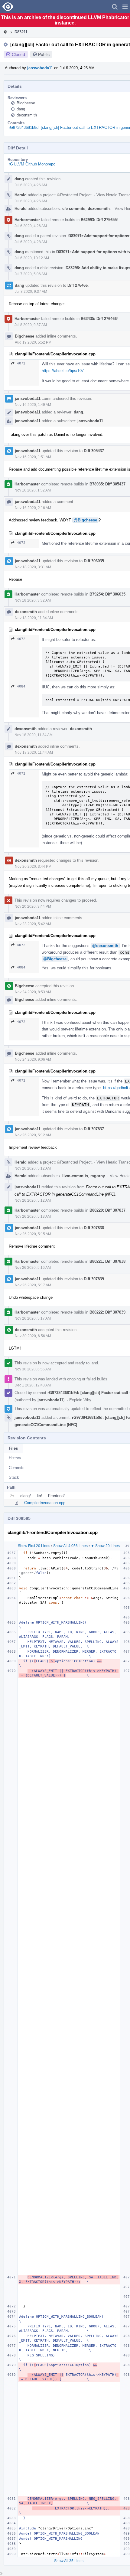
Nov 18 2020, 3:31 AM (33, 567)
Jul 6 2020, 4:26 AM (31, 185)
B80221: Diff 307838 (107, 1261)
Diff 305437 (94, 451)
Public (44, 54)
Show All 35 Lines (69, 2561)
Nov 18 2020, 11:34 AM (34, 618)
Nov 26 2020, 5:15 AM (33, 1234)
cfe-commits (74, 209)
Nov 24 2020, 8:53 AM (33, 992)
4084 (21, 686)
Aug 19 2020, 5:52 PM (33, 342)
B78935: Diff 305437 (107, 484)
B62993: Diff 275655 (99, 220)
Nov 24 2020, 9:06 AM (33, 1059)
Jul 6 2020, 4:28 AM (31, 242)
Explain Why (80, 1400)
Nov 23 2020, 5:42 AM (33, 924)
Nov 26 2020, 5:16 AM (33, 1268)
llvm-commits (75, 1176)
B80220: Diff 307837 (107, 1210)
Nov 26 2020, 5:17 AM (33, 1285)
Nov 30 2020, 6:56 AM (33, 1336)
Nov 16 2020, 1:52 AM (33, 490)
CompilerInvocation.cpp (45, 1503)
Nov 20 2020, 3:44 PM (33, 867)
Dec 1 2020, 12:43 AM (33, 1385)
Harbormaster (27, 220)
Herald (21, 195)
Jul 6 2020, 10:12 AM (32, 258)
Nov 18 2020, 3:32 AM (33, 600)
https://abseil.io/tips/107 (63, 371)
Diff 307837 (94, 1129)
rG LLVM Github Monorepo (32, 164)
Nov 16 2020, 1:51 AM (33, 457)
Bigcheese (26, 103)
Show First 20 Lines (34, 1546)
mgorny (98, 1176)
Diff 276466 (78, 285)
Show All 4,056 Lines (70, 1546)
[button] (125, 7)
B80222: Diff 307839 (107, 1312)
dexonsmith (27, 115)
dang (21, 109)
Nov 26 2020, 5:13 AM (33, 1216)
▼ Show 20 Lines (105, 1546)
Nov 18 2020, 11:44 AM (34, 753)
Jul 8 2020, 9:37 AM (31, 292)
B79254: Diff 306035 (107, 594)
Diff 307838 (94, 1228)
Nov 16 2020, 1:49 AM (33, 405)
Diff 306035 (94, 561)
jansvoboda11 (40, 68)
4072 (21, 363)
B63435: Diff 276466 (99, 319)
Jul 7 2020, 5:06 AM (31, 274)
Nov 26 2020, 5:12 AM (33, 1135)
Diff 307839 (94, 1279)
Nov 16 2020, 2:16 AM (33, 508)
